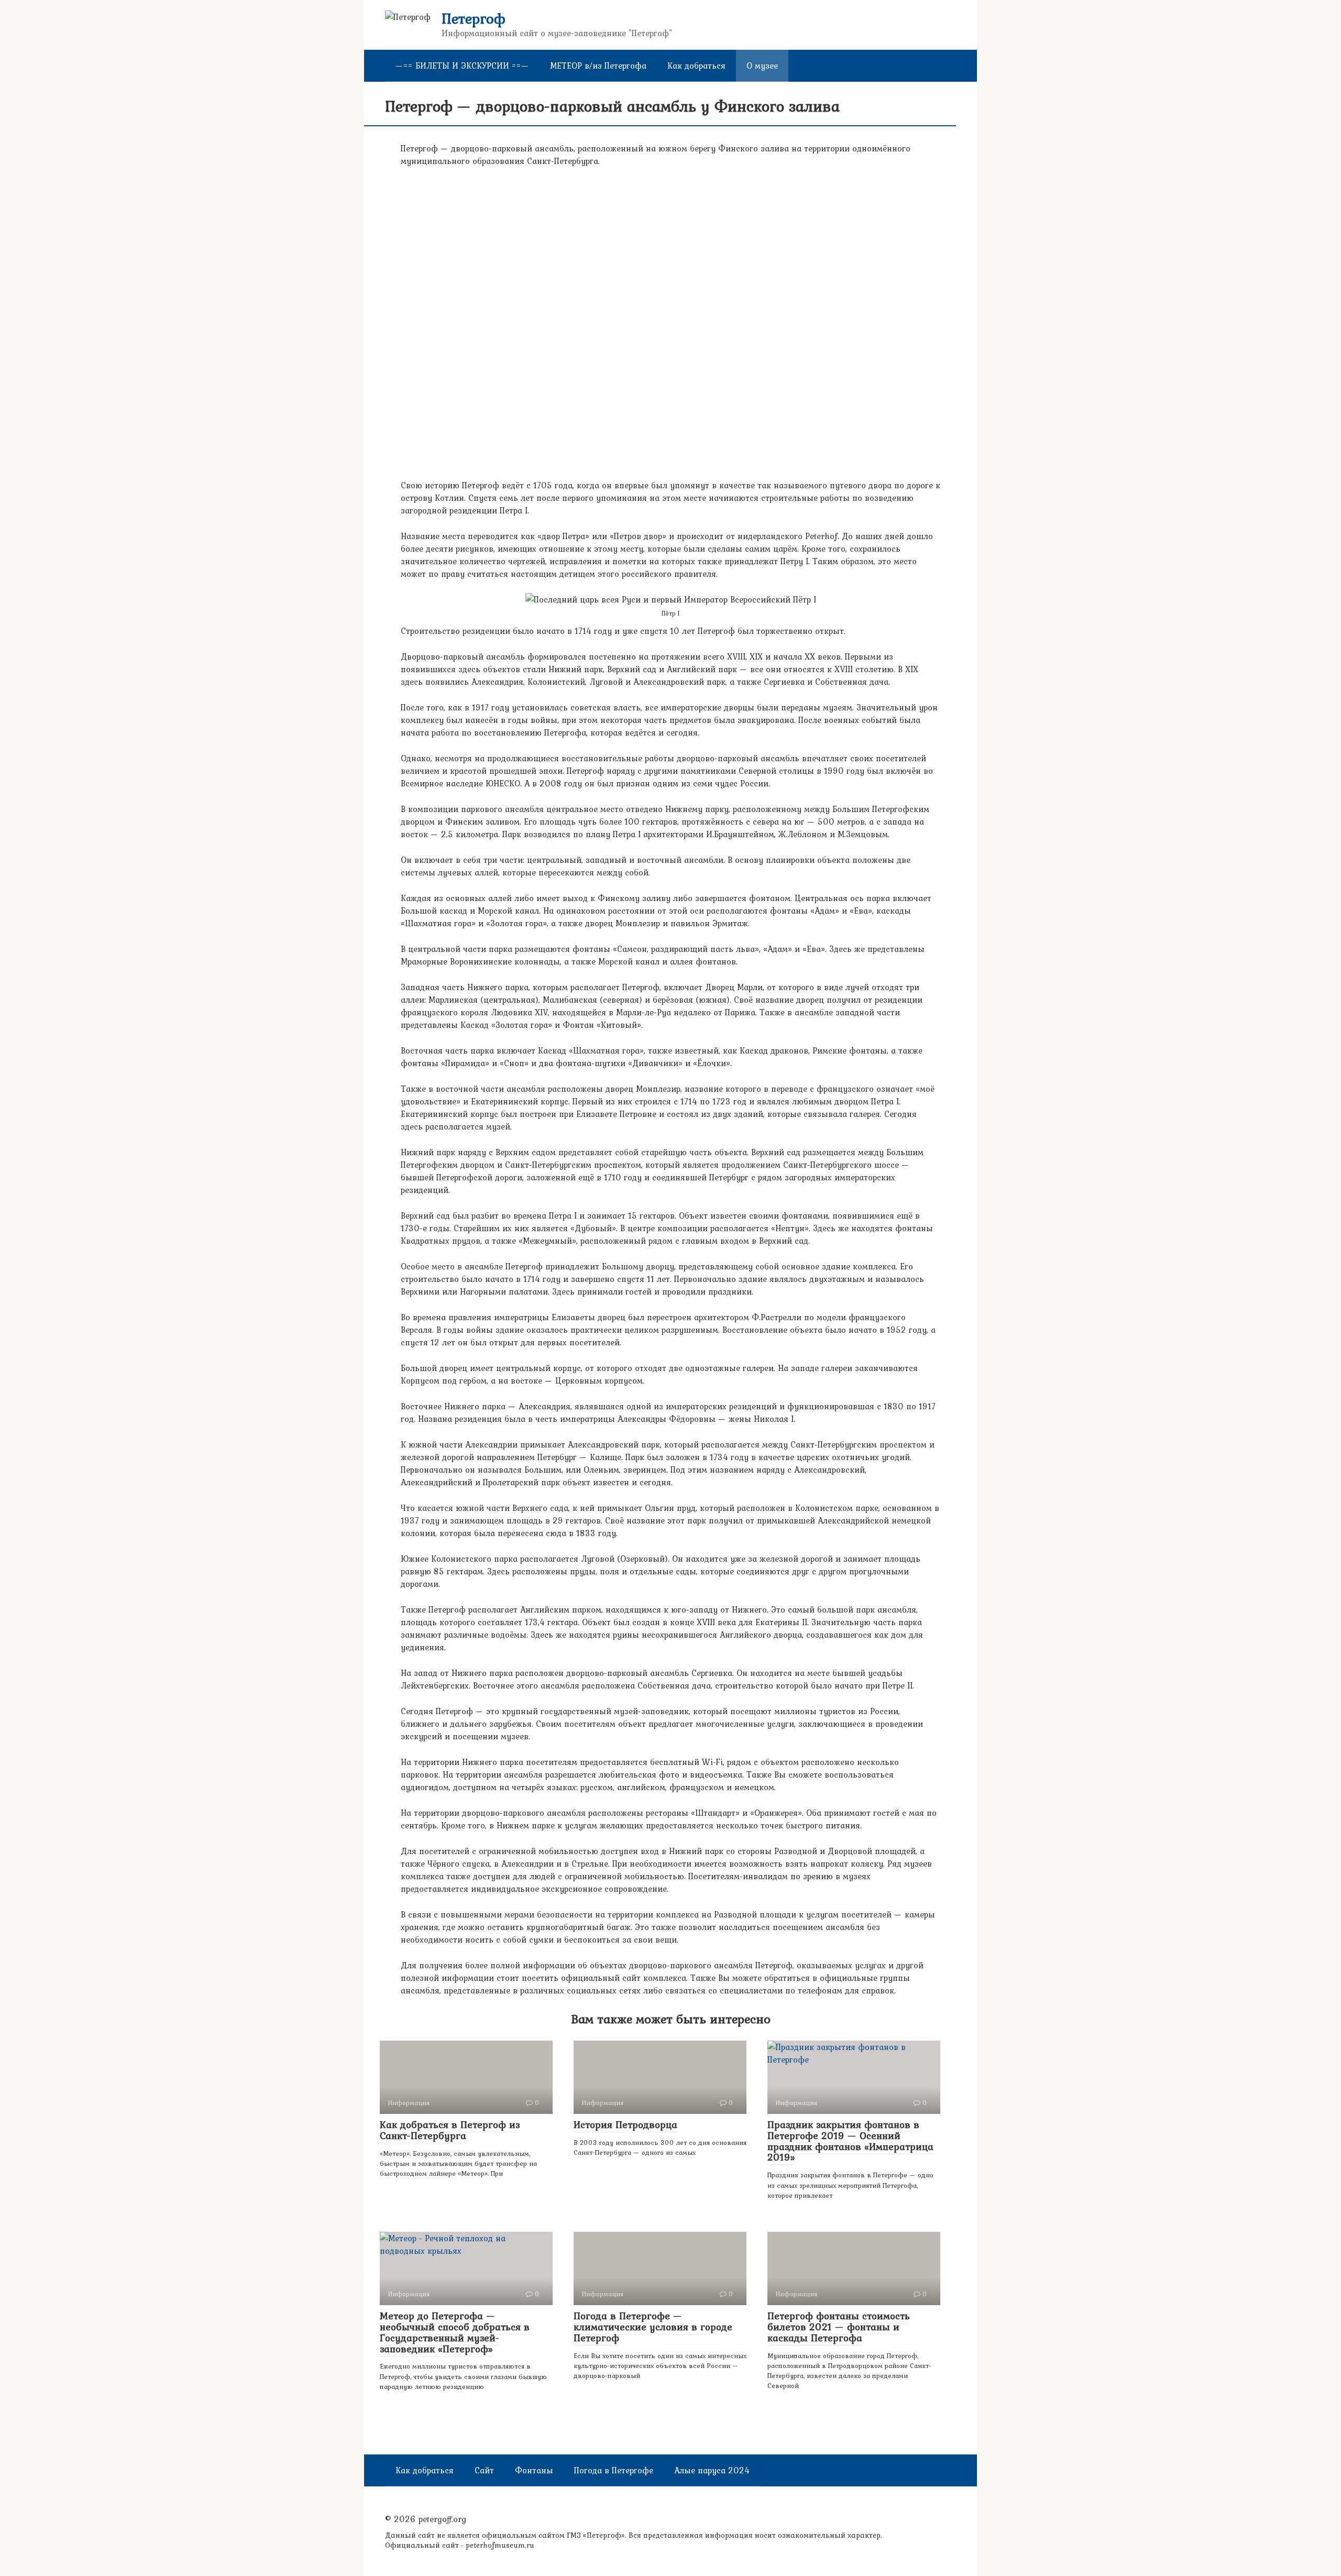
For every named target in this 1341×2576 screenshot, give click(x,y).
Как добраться (696, 65)
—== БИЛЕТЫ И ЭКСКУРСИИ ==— (462, 65)
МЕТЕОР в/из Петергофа (598, 65)
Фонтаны (534, 2470)
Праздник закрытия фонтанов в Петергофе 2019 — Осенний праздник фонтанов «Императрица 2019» (850, 2141)
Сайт (484, 2470)
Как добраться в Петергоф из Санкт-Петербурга (450, 2130)
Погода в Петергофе (614, 2470)
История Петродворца (625, 2124)
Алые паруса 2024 (712, 2470)
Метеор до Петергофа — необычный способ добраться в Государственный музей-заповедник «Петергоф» (455, 2332)
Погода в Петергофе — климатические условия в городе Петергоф (653, 2327)
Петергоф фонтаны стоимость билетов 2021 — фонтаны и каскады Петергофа (839, 2327)
